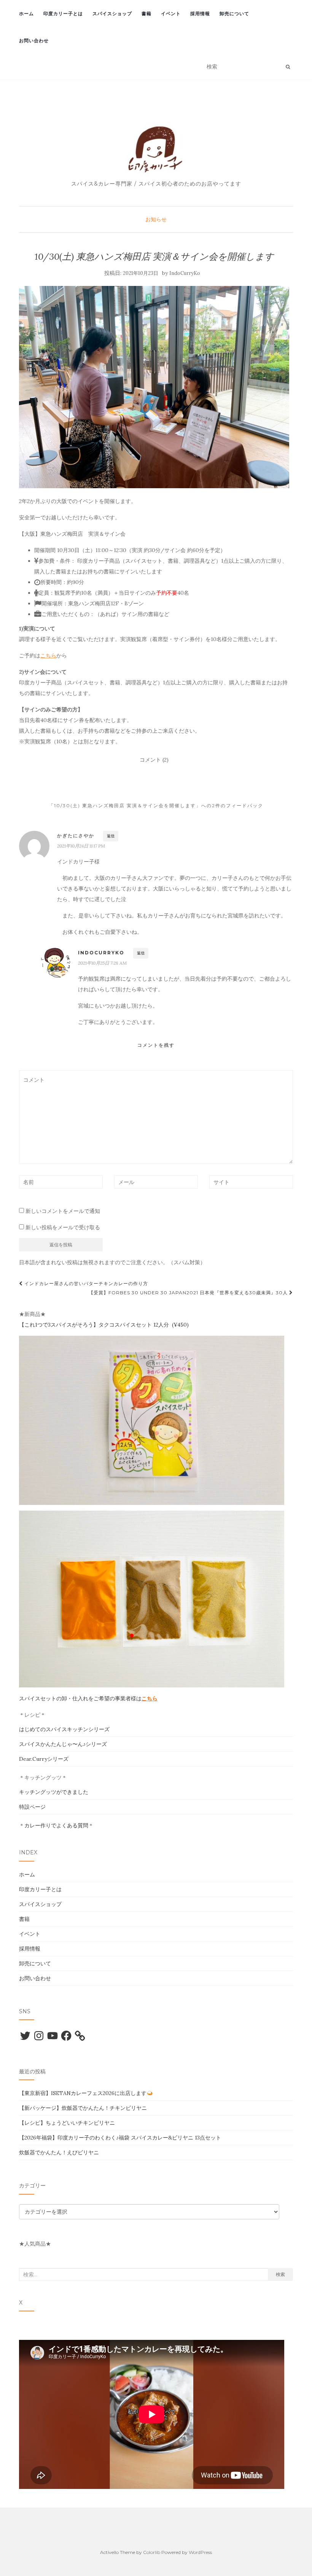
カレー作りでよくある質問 (56, 1825)
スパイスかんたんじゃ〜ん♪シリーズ (63, 1744)
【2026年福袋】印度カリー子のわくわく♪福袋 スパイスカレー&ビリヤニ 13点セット (120, 2138)
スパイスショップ (112, 13)
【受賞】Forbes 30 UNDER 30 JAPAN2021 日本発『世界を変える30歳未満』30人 (189, 1293)
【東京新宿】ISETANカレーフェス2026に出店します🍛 (86, 2093)
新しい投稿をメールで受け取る (63, 1227)
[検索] (288, 67)
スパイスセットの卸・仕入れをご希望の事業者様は (88, 1698)
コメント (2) (154, 760)
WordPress (200, 2552)
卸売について (234, 13)
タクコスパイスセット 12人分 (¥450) (144, 1325)
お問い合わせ (34, 40)
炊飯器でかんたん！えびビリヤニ (59, 2152)
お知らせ (156, 219)
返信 (111, 836)
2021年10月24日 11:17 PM (81, 846)
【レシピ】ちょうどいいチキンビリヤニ (67, 2123)
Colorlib (152, 2552)
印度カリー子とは (63, 13)
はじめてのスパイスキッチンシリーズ (64, 1729)
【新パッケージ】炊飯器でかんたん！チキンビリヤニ (83, 2108)
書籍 (146, 13)
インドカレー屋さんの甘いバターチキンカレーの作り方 (85, 1283)
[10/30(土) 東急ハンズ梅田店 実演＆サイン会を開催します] (154, 387)
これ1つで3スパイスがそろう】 (61, 1325)
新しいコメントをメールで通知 (63, 1211)
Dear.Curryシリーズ (44, 1759)
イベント (171, 13)
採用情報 (200, 13)
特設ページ (32, 1807)
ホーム (26, 13)
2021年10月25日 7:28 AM (102, 963)
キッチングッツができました (54, 1792)
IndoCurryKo (185, 273)
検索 (280, 2274)
